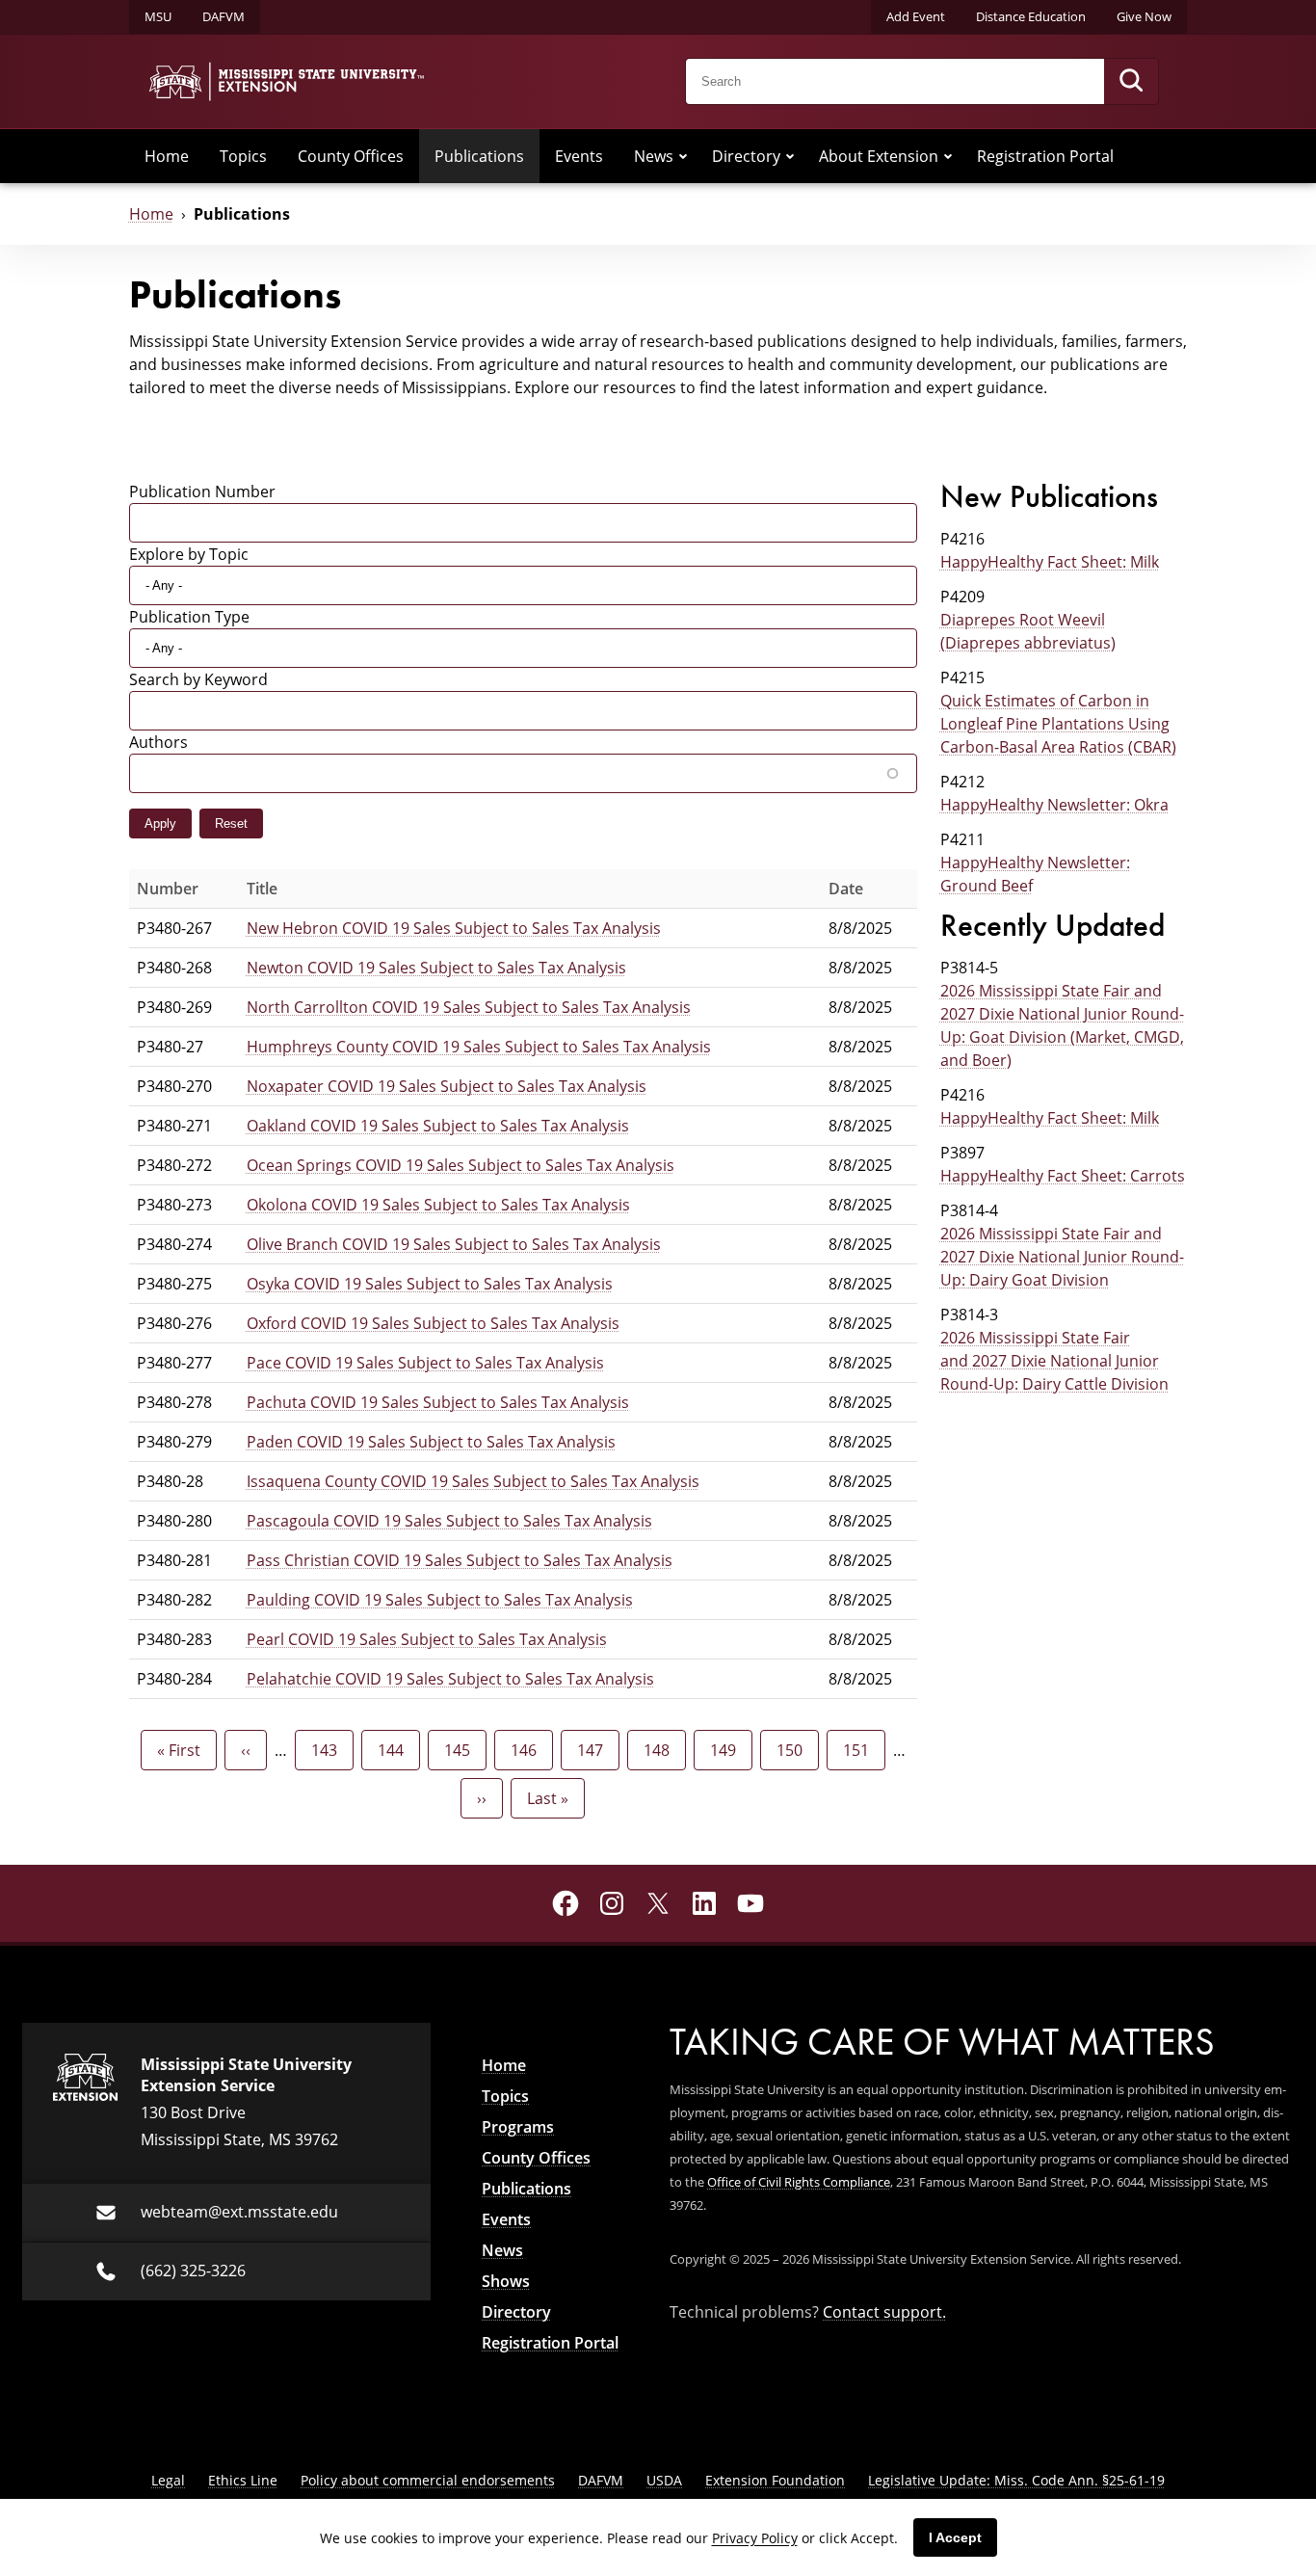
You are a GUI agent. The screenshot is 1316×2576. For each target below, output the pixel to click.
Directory (746, 156)
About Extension (879, 156)
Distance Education (1031, 16)
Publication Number (202, 491)
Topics (243, 156)
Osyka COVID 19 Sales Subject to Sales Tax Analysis (430, 1283)
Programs (518, 2127)
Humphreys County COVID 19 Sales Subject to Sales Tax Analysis (479, 1046)
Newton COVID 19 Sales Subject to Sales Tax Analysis (436, 967)
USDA (664, 2480)
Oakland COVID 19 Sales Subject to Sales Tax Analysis (438, 1125)
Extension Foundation (775, 2480)
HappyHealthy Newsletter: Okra (1054, 804)
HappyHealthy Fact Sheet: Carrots (1063, 1175)
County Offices (351, 156)
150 (794, 1750)
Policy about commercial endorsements (428, 2480)
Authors (158, 742)
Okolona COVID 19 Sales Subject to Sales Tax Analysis (438, 1204)
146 (528, 1750)
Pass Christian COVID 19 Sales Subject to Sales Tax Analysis (460, 1560)
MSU (158, 16)
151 (861, 1750)
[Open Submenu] (683, 156)
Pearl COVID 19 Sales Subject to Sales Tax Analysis (427, 1639)
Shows (506, 2281)
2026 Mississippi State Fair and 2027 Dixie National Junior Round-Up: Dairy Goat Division (1062, 1256)
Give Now (1144, 16)
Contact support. (884, 2311)
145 (462, 1750)
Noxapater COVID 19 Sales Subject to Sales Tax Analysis (447, 1086)
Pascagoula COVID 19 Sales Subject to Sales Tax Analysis (449, 1520)
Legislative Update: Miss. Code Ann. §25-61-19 (1016, 2480)
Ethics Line (243, 2480)
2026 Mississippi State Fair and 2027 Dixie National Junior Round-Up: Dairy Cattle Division (1054, 1360)
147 (595, 1750)
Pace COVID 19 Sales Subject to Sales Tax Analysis (425, 1362)
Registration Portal (1045, 156)
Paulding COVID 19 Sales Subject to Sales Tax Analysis (440, 1599)
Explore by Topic (189, 554)
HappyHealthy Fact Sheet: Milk (1050, 561)
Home (167, 156)
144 (395, 1750)
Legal (168, 2480)
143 (329, 1750)
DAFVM (224, 16)
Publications (479, 156)
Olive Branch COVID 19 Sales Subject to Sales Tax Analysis (454, 1244)
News (654, 156)
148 (661, 1750)
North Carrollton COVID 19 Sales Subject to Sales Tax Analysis (469, 1007)
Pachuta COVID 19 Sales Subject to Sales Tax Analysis (438, 1402)
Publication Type (189, 616)
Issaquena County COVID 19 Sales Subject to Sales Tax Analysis (473, 1481)
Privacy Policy (755, 2538)
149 (728, 1750)
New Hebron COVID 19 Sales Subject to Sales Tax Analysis (454, 928)
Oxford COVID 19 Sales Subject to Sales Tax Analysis (433, 1323)
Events (579, 156)
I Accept (955, 2537)
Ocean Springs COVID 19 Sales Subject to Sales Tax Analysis (461, 1165)
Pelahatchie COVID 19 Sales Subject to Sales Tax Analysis (450, 1678)
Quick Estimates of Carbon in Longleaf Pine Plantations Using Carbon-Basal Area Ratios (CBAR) (1058, 723)
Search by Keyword (198, 679)
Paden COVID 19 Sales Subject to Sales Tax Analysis (431, 1441)
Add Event (916, 16)
